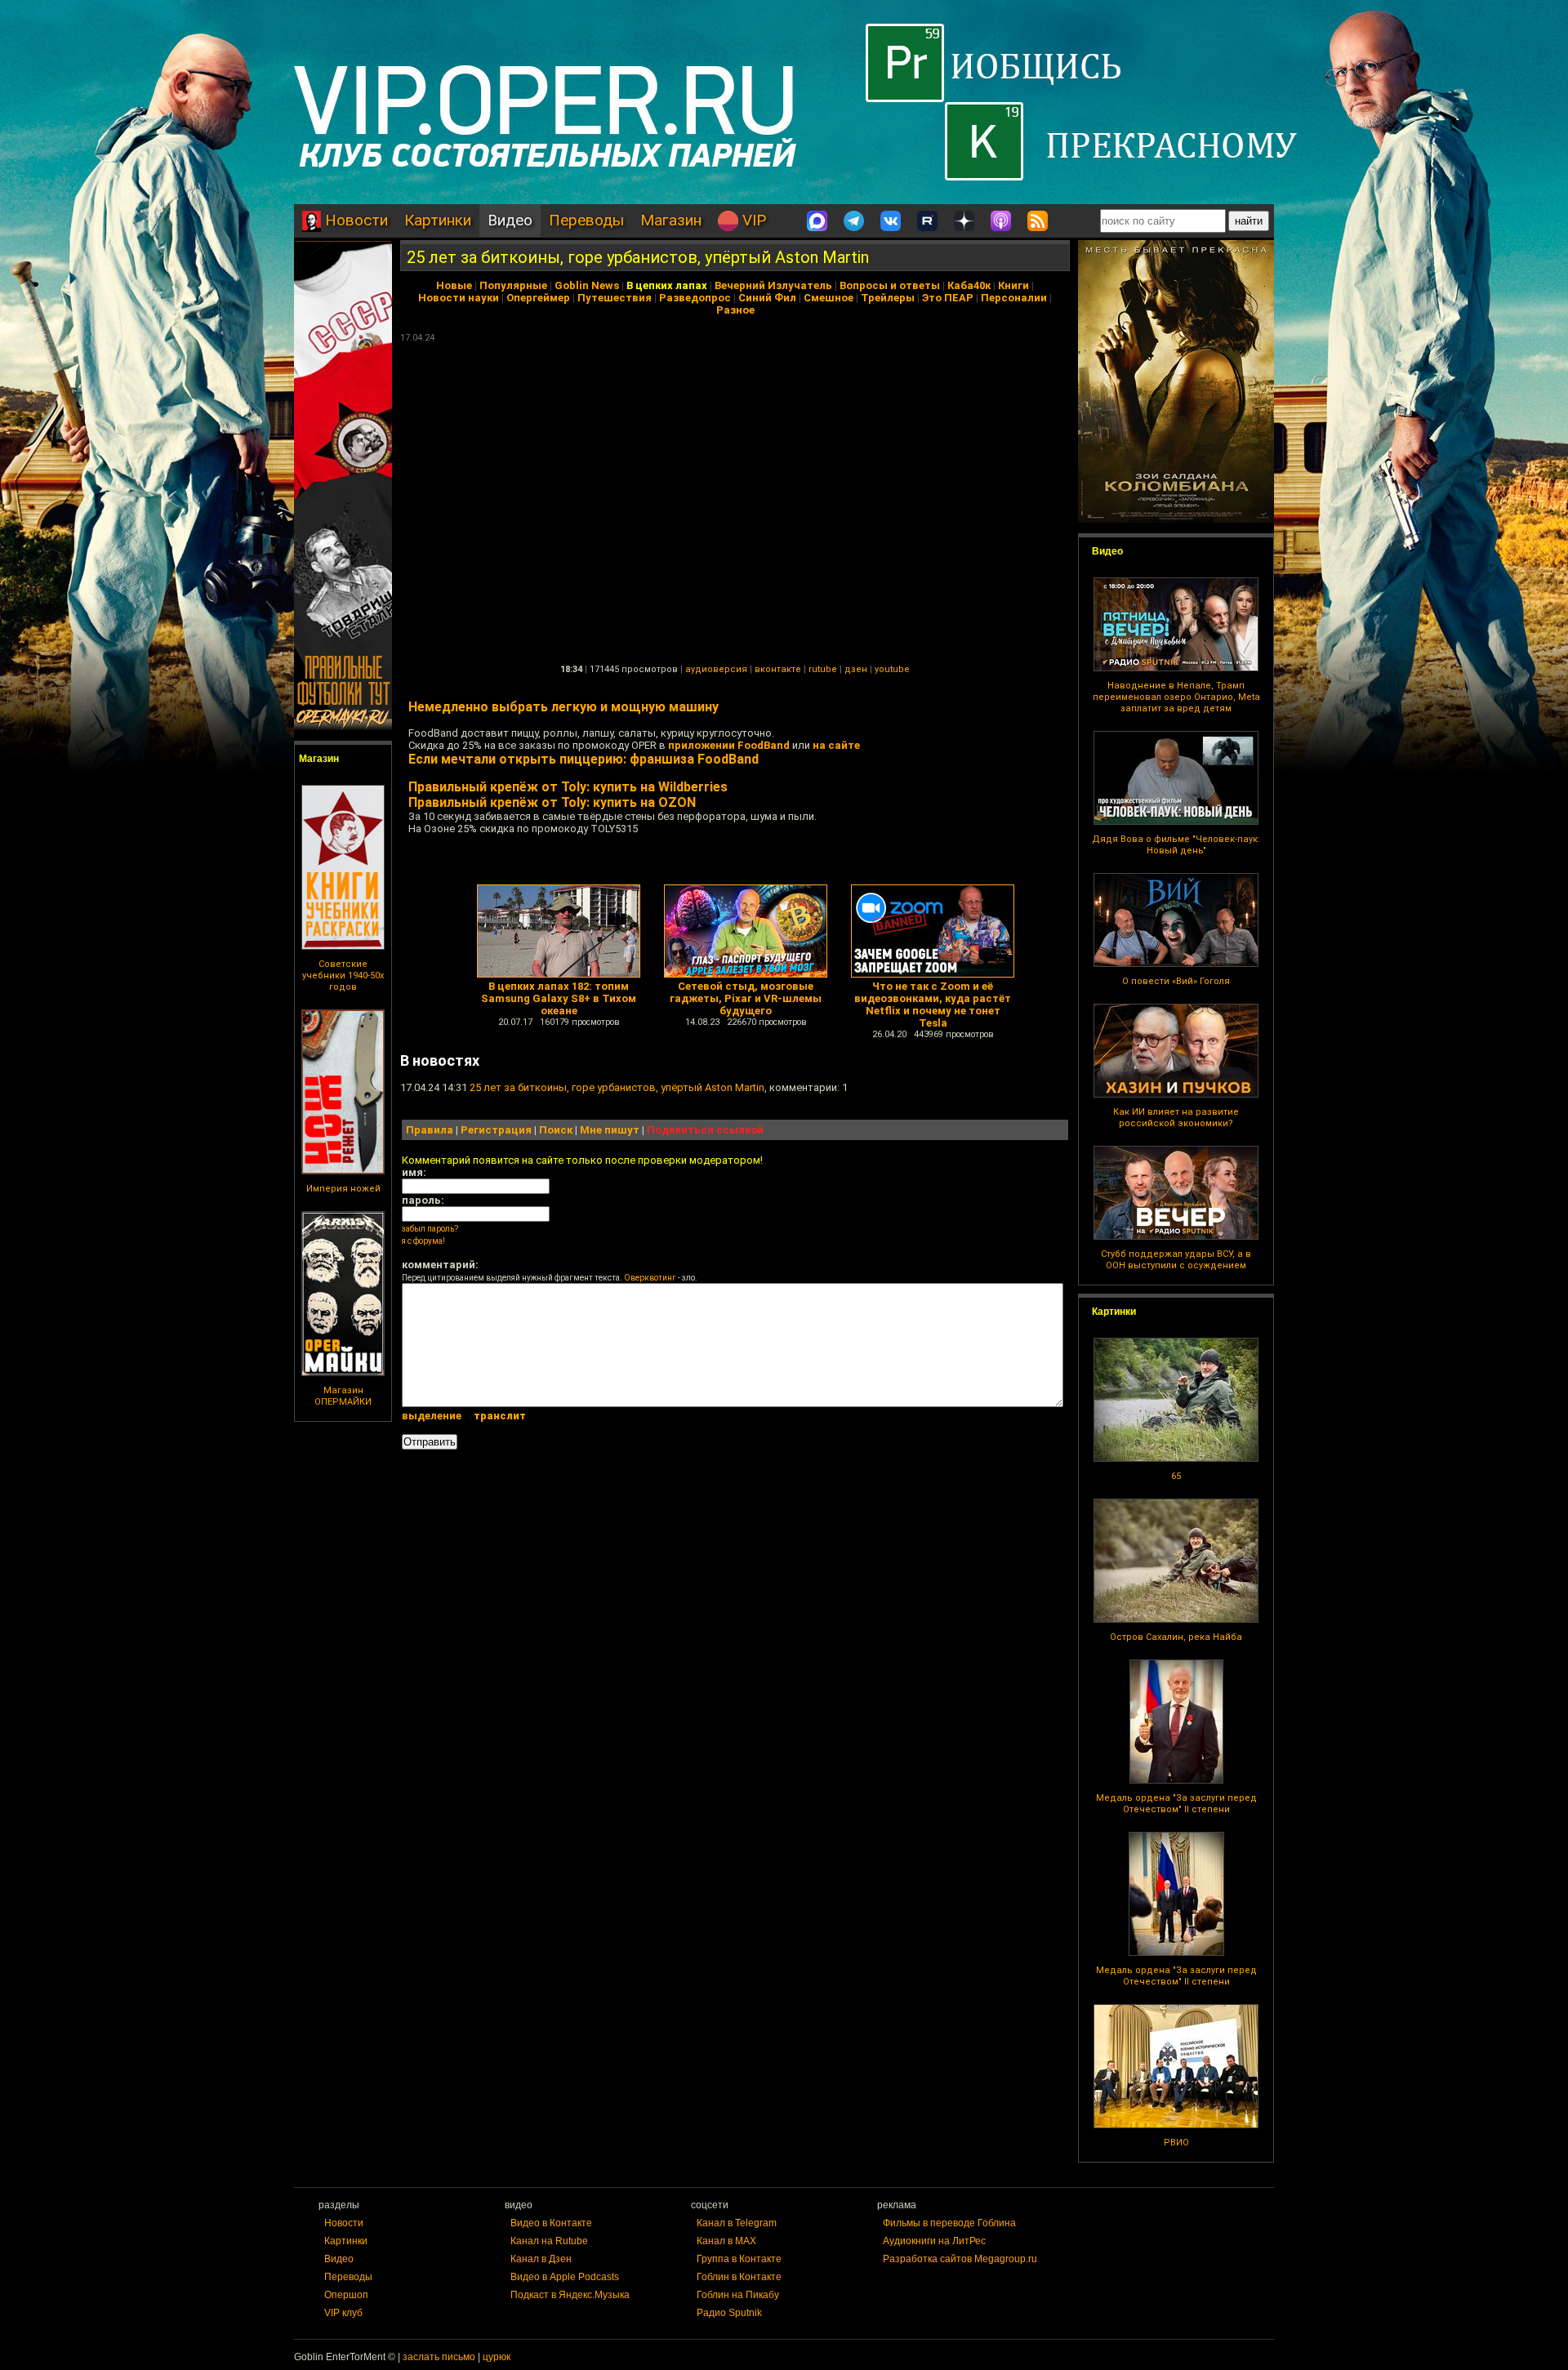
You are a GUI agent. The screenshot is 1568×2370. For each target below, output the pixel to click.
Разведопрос (695, 298)
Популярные (513, 285)
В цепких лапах (667, 285)
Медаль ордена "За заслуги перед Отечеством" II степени (1176, 1804)
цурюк (497, 2357)
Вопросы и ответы (890, 285)
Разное (735, 310)
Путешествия (615, 298)
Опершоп (346, 2295)
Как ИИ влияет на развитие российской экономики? (1176, 1118)
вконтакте (778, 669)
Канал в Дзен (541, 2259)
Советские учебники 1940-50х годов (343, 976)
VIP (752, 220)
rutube (823, 669)
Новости (354, 220)
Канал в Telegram (737, 2223)
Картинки (438, 220)
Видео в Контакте (551, 2223)
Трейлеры (888, 298)
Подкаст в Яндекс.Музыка (570, 2295)
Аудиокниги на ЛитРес (934, 2241)
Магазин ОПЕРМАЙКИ (343, 1396)
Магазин (671, 220)
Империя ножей (343, 1189)
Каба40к (969, 285)
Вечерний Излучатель (773, 285)
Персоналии (1014, 298)
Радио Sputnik (729, 2313)
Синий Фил (767, 298)
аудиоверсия (716, 669)
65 (1176, 1476)
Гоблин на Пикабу (738, 2295)
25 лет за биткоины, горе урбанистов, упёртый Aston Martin (638, 257)
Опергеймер (538, 298)
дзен (856, 669)
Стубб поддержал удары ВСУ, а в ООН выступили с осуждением (1176, 1260)
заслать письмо (439, 2357)
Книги (1013, 285)
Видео (510, 220)
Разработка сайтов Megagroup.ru (960, 2259)
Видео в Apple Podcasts (565, 2277)
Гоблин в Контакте (739, 2277)
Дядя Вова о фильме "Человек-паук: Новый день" (1176, 845)
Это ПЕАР (948, 298)
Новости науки (459, 298)
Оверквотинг (650, 1278)
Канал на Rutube (549, 2241)
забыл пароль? (430, 1229)
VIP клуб (343, 2313)
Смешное (829, 298)
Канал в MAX (726, 2241)
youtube (892, 669)
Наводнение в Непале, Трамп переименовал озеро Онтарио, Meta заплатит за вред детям (1176, 697)
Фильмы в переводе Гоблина (949, 2223)
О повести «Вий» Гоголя (1176, 981)
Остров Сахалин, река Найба (1176, 1637)
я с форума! (423, 1241)
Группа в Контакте (739, 2259)
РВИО (1176, 2143)
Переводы (586, 220)
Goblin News (587, 285)
